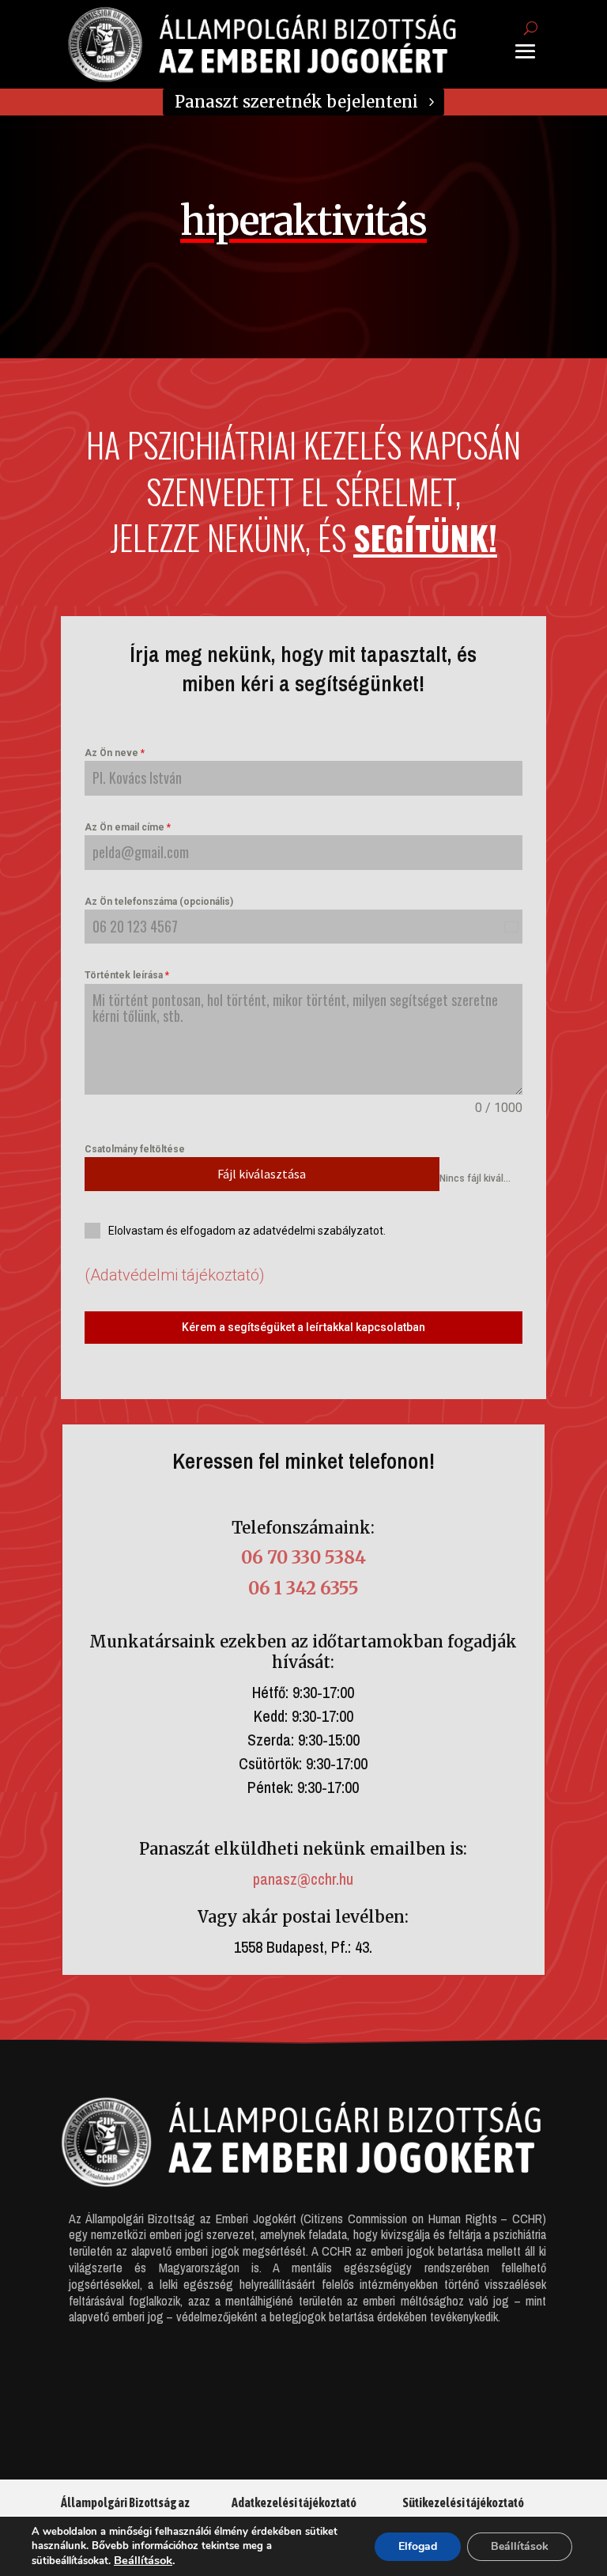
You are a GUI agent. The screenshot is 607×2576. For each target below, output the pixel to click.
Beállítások (143, 2560)
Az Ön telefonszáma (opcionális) (159, 902)
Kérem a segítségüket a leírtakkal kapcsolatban (303, 1327)
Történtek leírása (127, 975)
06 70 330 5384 (303, 1557)
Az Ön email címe (128, 827)
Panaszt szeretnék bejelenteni (296, 102)
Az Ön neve (115, 753)
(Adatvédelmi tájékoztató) (175, 1275)
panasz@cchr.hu (303, 1879)
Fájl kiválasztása (262, 1174)
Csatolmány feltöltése (135, 1149)
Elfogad (418, 2546)
